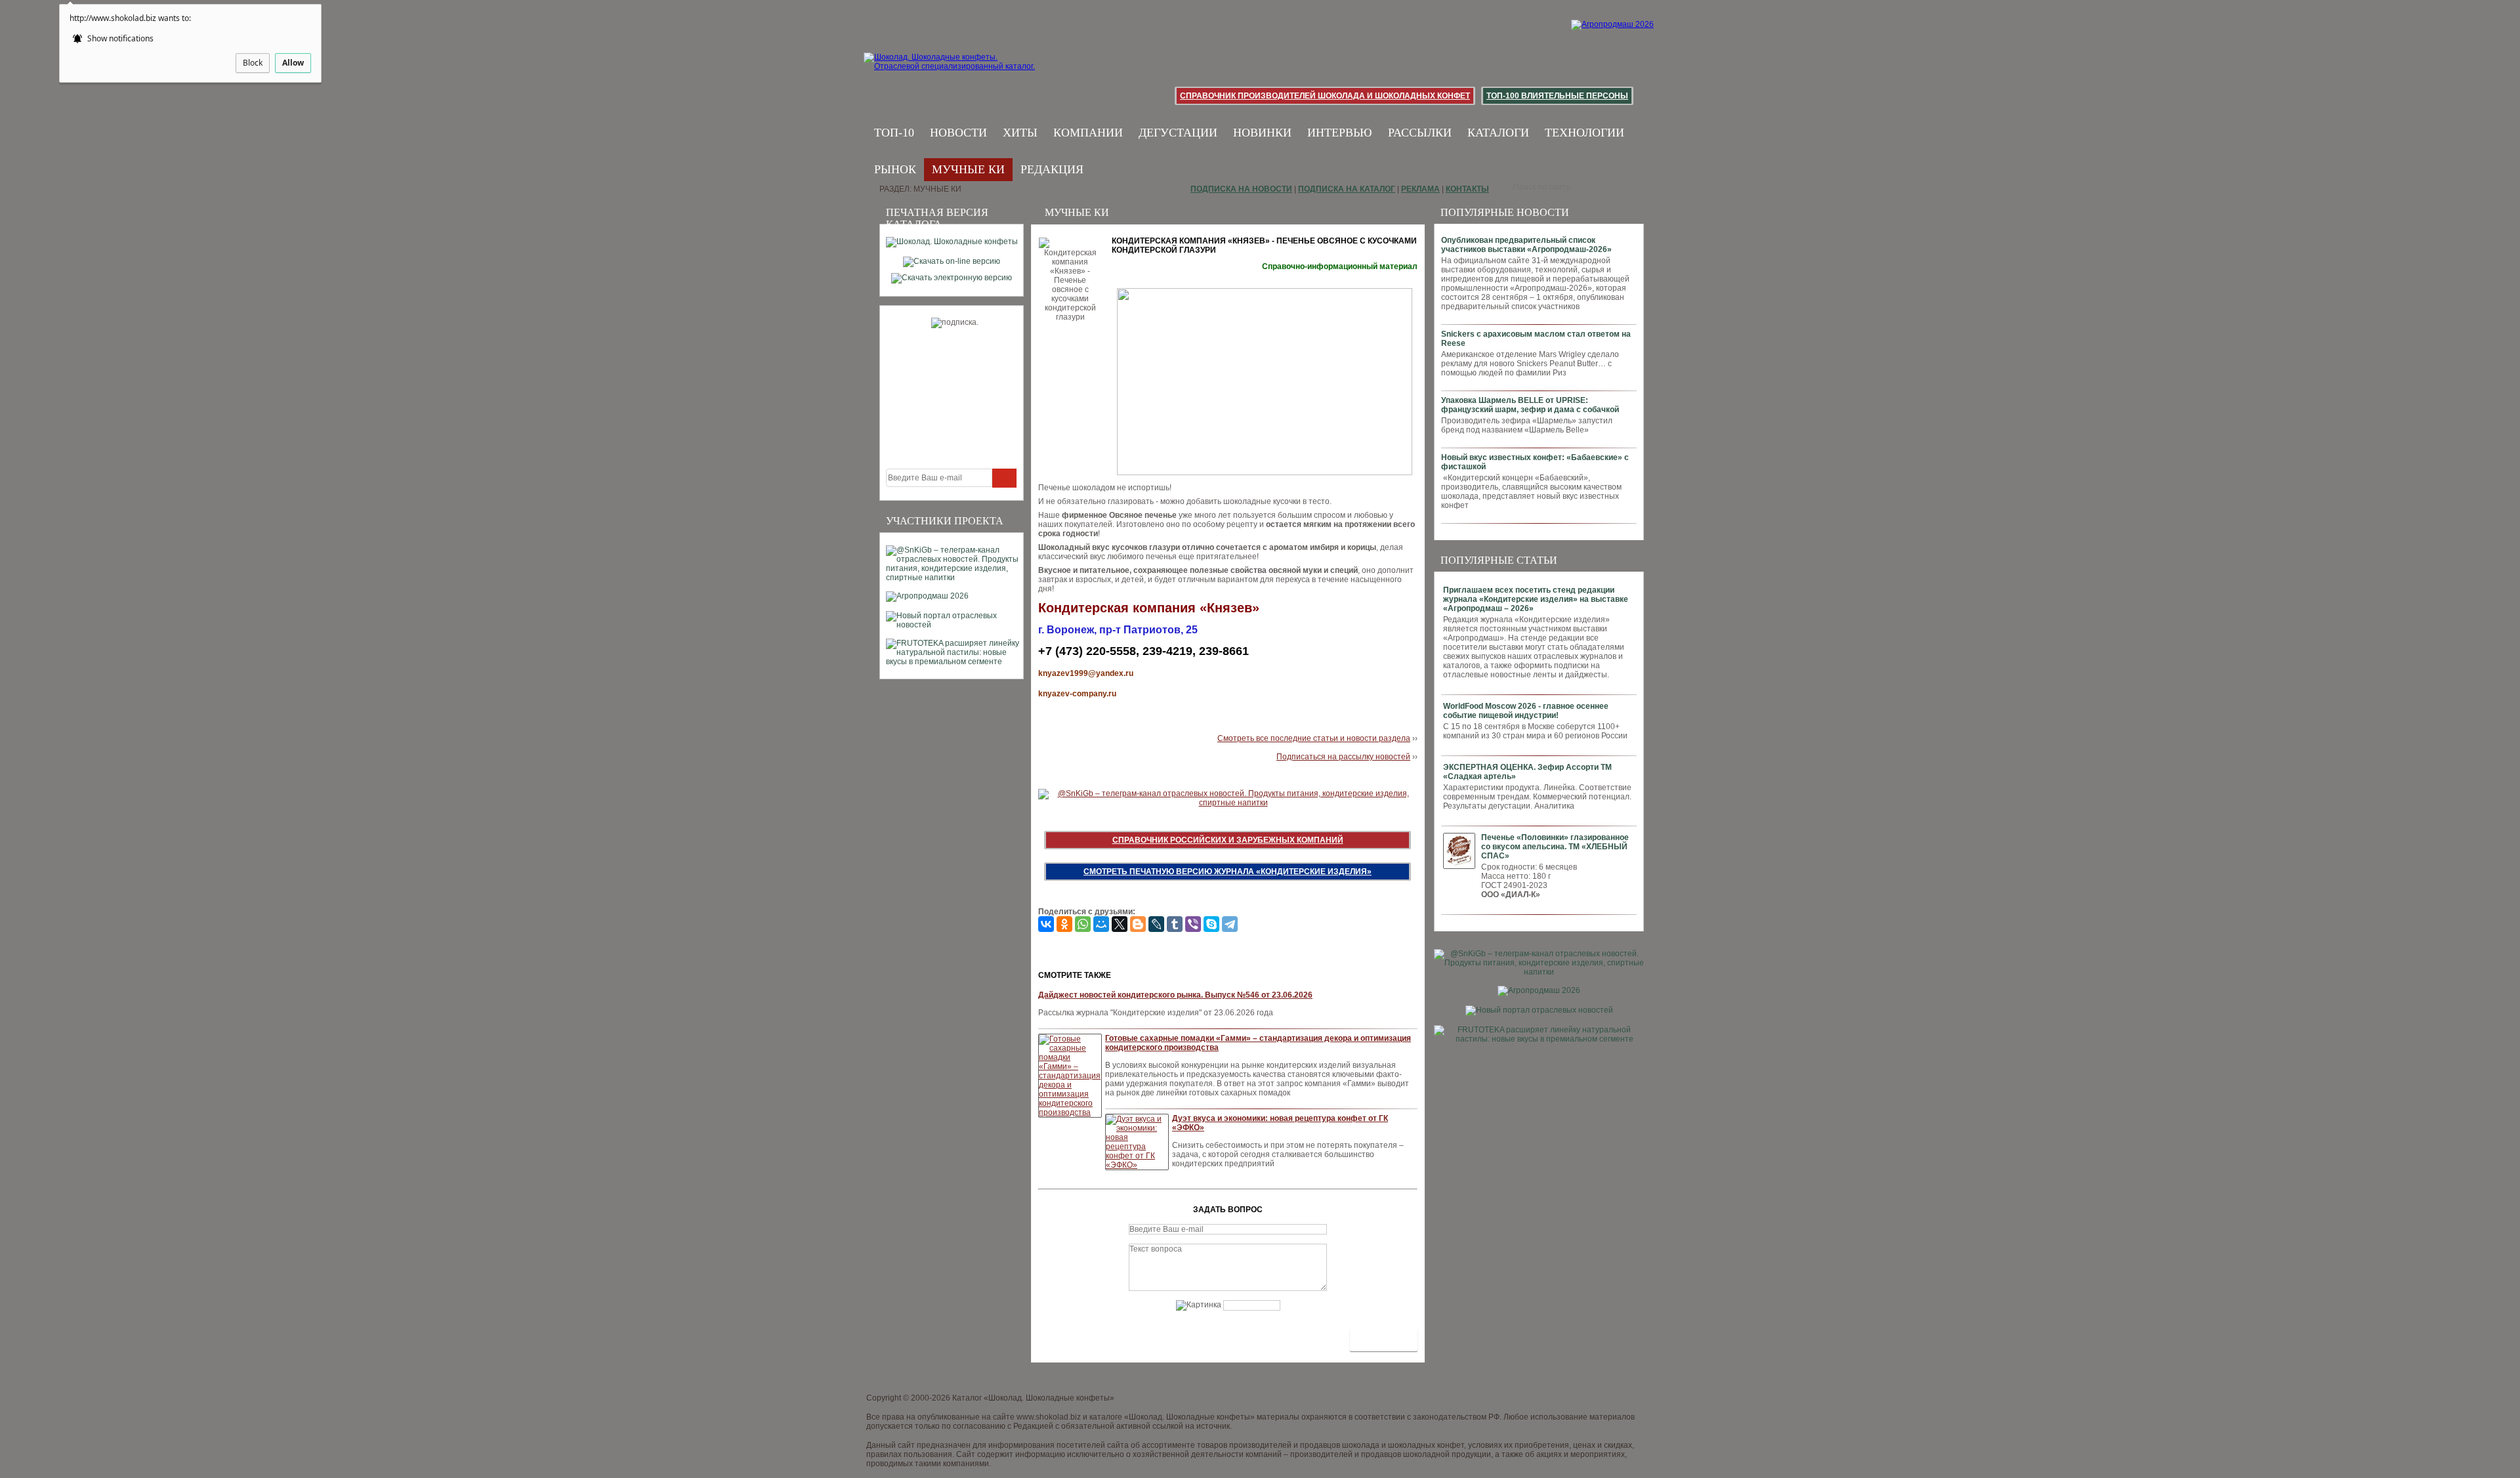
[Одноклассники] (1064, 924)
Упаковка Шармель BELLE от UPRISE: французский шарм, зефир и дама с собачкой (1530, 405)
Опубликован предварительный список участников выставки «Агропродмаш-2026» (1526, 245)
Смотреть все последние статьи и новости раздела (1314, 738)
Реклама (1420, 189)
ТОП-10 (894, 133)
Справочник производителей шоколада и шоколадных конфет (1325, 96)
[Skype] (1211, 924)
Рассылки (1420, 133)
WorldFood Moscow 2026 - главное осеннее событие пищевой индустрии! (1526, 711)
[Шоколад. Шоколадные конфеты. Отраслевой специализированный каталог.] (950, 72)
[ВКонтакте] (1046, 924)
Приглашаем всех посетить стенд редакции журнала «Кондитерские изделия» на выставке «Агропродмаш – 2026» (1536, 599)
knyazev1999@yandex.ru (1086, 673)
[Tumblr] (1175, 924)
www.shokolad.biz (1049, 1417)
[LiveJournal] (1156, 924)
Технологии (1585, 133)
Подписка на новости (1241, 189)
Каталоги (1498, 133)
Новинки (1262, 133)
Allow (293, 63)
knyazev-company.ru (1077, 694)
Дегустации (1178, 133)
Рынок (895, 169)
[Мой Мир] (1101, 924)
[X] (1120, 924)
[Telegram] (1230, 924)
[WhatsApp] (1083, 924)
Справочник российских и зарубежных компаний (1228, 840)
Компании (1088, 133)
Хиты (1020, 133)
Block (253, 63)
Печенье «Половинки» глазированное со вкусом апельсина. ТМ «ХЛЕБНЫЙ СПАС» (1555, 847)
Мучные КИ (968, 169)
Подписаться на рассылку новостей (1343, 757)
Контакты (1467, 189)
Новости (958, 133)
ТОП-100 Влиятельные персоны (1557, 96)
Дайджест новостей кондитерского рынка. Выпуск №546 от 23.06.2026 (1175, 995)
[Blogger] (1138, 924)
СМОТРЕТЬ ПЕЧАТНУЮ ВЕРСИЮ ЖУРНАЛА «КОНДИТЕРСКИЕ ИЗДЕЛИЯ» (1228, 872)
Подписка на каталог (1347, 189)
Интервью (1340, 133)
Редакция (1052, 169)
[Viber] (1193, 924)
